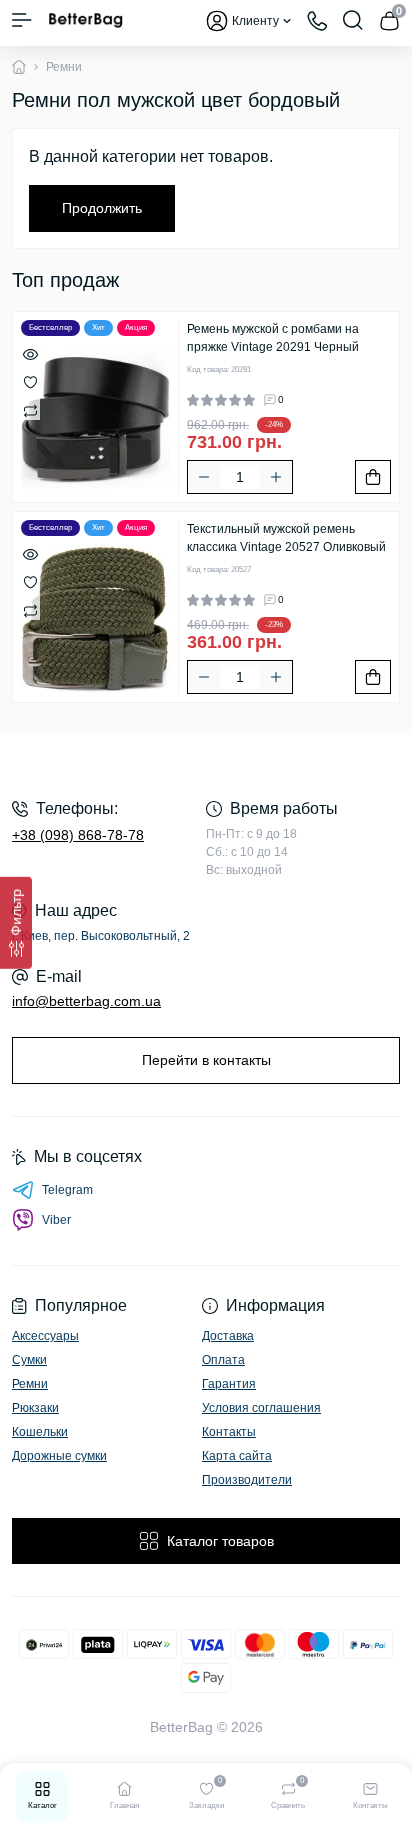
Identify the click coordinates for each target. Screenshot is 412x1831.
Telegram (67, 1190)
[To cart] (373, 477)
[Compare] (30, 410)
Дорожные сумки (59, 1456)
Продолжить (102, 208)
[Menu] (22, 20)
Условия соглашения (261, 1408)
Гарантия (229, 1384)
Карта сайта (237, 1456)
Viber (56, 1220)
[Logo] (85, 20)
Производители (247, 1480)
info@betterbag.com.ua (86, 1001)
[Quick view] (30, 354)
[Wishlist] (30, 382)
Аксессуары (45, 1336)
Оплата (223, 1360)
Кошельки (40, 1432)
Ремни (30, 1384)
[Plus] (276, 477)
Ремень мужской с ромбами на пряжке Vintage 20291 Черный (273, 338)
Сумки (29, 1360)
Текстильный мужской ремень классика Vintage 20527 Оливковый (286, 538)
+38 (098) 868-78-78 (78, 835)
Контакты (229, 1432)
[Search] (353, 20)
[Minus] (204, 477)
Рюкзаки (35, 1408)
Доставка (228, 1336)
